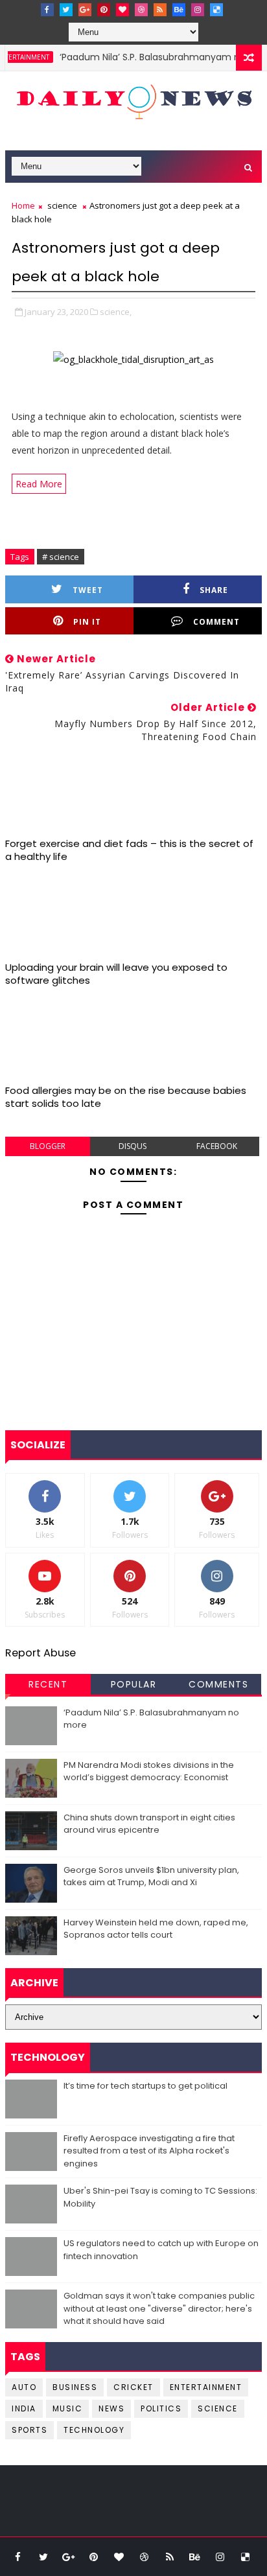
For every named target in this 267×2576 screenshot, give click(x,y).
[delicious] (216, 10)
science (62, 205)
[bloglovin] (122, 10)
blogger (48, 1146)
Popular (134, 1684)
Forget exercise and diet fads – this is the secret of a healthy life (129, 850)
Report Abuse (41, 1653)
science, (116, 312)
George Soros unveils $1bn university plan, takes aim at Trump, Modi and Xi (151, 1876)
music (68, 2408)
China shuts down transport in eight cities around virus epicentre (149, 1824)
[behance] (179, 10)
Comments (218, 1684)
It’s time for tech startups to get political (145, 2086)
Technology (94, 2430)
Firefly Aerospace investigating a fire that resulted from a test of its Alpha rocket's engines (149, 2151)
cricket (133, 2387)
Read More (39, 484)
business (75, 2387)
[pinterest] (104, 10)
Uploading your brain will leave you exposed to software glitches (116, 974)
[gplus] (85, 10)
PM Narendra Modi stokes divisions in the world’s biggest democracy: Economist (149, 1771)
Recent (48, 1684)
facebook (217, 1146)
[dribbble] (141, 10)
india (24, 2408)
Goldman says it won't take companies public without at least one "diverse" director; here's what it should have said (159, 2308)
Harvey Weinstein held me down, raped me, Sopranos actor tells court (156, 1929)
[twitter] (66, 10)
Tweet (88, 590)
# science (61, 557)
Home (23, 205)
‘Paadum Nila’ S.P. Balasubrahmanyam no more (152, 57)
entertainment (206, 2387)
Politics (161, 2408)
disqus (133, 1146)
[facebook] (47, 10)
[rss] (160, 10)
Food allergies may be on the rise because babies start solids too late (126, 1097)
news (111, 2408)
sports (29, 2430)
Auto (24, 2387)
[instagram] (198, 10)
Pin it (87, 622)
